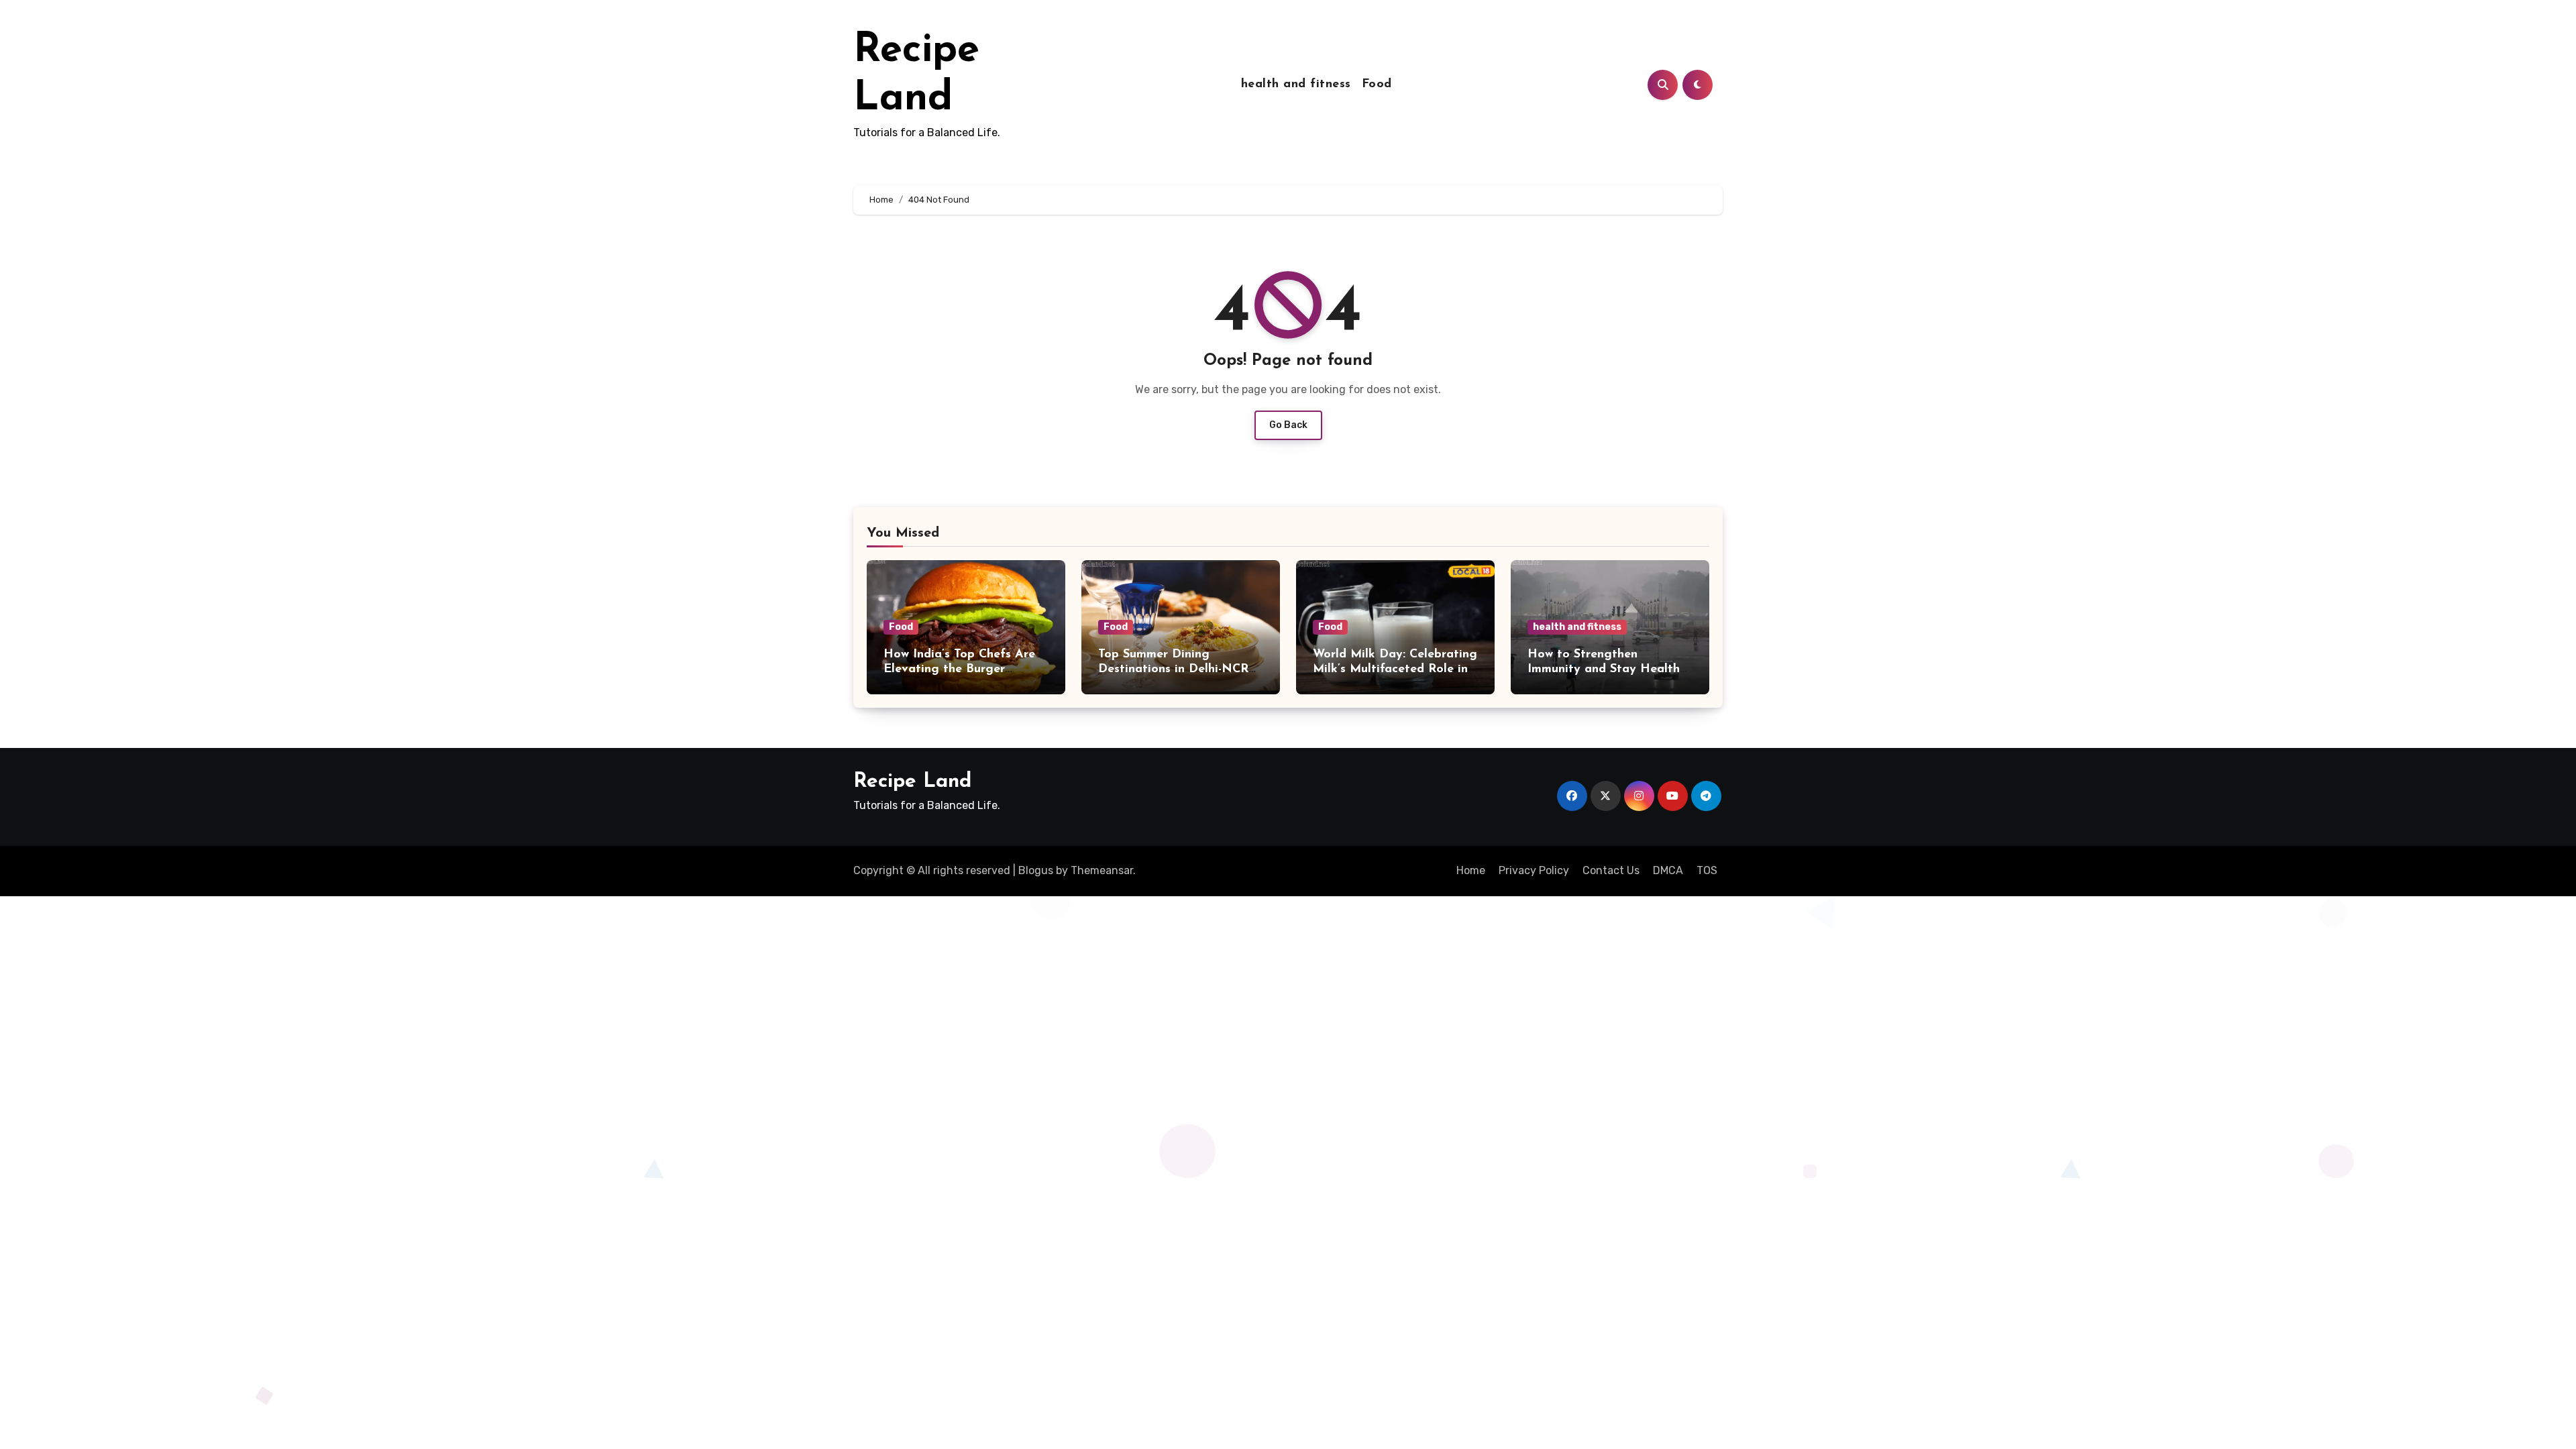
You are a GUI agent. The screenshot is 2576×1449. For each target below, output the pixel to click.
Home (1471, 870)
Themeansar (1102, 870)
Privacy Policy (1534, 870)
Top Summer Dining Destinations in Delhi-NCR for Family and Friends (1173, 669)
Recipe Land (912, 782)
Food (1377, 85)
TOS (1707, 870)
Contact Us (1611, 870)
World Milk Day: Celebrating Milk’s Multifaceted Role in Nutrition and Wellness (1395, 669)
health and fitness (1296, 85)
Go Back (1288, 425)
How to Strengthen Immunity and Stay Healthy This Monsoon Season (1607, 669)
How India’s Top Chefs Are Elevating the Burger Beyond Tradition (959, 669)
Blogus (1036, 870)
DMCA (1668, 870)
